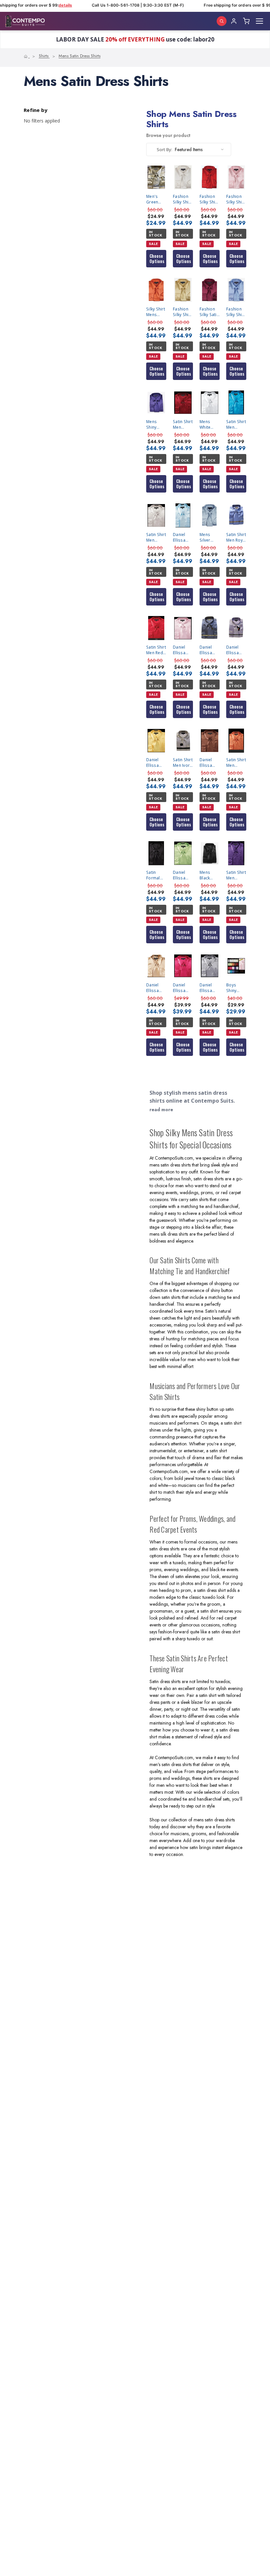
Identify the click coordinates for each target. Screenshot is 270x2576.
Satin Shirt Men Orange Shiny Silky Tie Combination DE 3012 (236, 763)
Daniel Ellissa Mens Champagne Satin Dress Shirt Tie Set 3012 (156, 988)
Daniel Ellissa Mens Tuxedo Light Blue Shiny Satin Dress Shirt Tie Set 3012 (183, 537)
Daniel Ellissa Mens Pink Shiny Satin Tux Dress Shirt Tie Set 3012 (183, 650)
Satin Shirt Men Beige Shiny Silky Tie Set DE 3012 (156, 537)
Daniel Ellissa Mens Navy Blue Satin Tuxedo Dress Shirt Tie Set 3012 (209, 650)
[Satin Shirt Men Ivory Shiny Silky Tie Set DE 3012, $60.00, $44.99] (183, 741)
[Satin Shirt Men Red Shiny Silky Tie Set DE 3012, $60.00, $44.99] (156, 628)
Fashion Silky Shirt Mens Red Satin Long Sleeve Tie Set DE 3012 (209, 199)
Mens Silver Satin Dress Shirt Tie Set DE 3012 (207, 537)
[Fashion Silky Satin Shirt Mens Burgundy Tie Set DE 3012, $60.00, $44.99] (210, 290)
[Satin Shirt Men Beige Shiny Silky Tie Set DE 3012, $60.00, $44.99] (156, 515)
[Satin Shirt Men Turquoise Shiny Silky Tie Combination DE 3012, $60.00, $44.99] (236, 403)
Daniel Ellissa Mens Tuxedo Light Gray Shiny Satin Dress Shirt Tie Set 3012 (210, 988)
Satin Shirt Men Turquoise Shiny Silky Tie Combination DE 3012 (236, 425)
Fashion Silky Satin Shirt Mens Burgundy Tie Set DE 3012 (209, 312)
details (59, 5)
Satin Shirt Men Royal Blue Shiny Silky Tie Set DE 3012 (236, 537)
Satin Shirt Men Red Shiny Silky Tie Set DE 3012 (156, 650)
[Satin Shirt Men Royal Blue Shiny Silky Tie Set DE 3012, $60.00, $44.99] (236, 515)
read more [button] (161, 1110)
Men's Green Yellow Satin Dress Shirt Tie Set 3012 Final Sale (155, 199)
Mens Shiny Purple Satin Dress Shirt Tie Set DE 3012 (154, 425)
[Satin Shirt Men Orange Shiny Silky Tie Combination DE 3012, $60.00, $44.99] (236, 741)
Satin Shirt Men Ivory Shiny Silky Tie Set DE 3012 (183, 763)
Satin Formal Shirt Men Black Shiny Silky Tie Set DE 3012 (156, 875)
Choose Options (157, 259)
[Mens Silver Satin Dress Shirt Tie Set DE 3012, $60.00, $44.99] (210, 515)
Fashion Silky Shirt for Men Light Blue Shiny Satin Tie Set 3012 (236, 312)
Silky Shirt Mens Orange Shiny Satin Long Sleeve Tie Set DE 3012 (156, 312)
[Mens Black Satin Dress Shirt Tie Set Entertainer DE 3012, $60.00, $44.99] (210, 853)
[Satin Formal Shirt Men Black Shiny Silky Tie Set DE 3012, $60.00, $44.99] (156, 853)
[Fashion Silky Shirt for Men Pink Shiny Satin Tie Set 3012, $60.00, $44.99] (236, 177)
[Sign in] (234, 21)
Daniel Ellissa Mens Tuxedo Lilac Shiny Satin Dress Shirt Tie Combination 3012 (236, 650)
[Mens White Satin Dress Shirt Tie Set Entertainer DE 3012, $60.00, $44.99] (210, 403)
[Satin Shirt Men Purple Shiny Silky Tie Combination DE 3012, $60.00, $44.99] (236, 853)
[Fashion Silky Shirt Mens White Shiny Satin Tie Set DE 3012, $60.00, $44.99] (183, 177)
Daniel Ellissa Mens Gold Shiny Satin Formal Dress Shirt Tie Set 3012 (155, 763)
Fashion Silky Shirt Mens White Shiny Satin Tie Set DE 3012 (182, 199)
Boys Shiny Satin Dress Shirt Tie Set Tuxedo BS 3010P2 (234, 988)
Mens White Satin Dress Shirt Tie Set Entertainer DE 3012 (210, 425)
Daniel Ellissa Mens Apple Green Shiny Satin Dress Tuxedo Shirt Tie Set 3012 (181, 875)
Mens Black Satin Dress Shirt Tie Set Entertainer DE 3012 (210, 875)
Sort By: (164, 149)
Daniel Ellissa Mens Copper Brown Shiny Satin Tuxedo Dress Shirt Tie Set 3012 (208, 763)
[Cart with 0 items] (246, 21)
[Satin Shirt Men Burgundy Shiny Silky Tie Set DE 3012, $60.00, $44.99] (183, 403)
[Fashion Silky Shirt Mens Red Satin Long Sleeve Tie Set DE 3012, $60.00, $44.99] (210, 177)
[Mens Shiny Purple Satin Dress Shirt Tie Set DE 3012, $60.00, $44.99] (156, 403)
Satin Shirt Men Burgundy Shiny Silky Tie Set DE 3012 (183, 425)
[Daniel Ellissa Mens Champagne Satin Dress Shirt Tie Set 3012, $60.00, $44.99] (156, 966)
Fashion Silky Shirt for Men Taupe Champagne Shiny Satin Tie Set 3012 (183, 312)
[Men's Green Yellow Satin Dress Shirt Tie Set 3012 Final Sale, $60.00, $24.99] (156, 177)
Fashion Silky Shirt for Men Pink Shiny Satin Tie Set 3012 (236, 200)
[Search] (222, 21)
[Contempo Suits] (25, 21)
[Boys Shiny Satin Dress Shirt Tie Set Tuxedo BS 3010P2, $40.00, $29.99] (236, 966)
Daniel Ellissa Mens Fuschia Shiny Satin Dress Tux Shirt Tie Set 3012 (183, 988)
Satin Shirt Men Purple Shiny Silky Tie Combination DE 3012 (236, 875)
